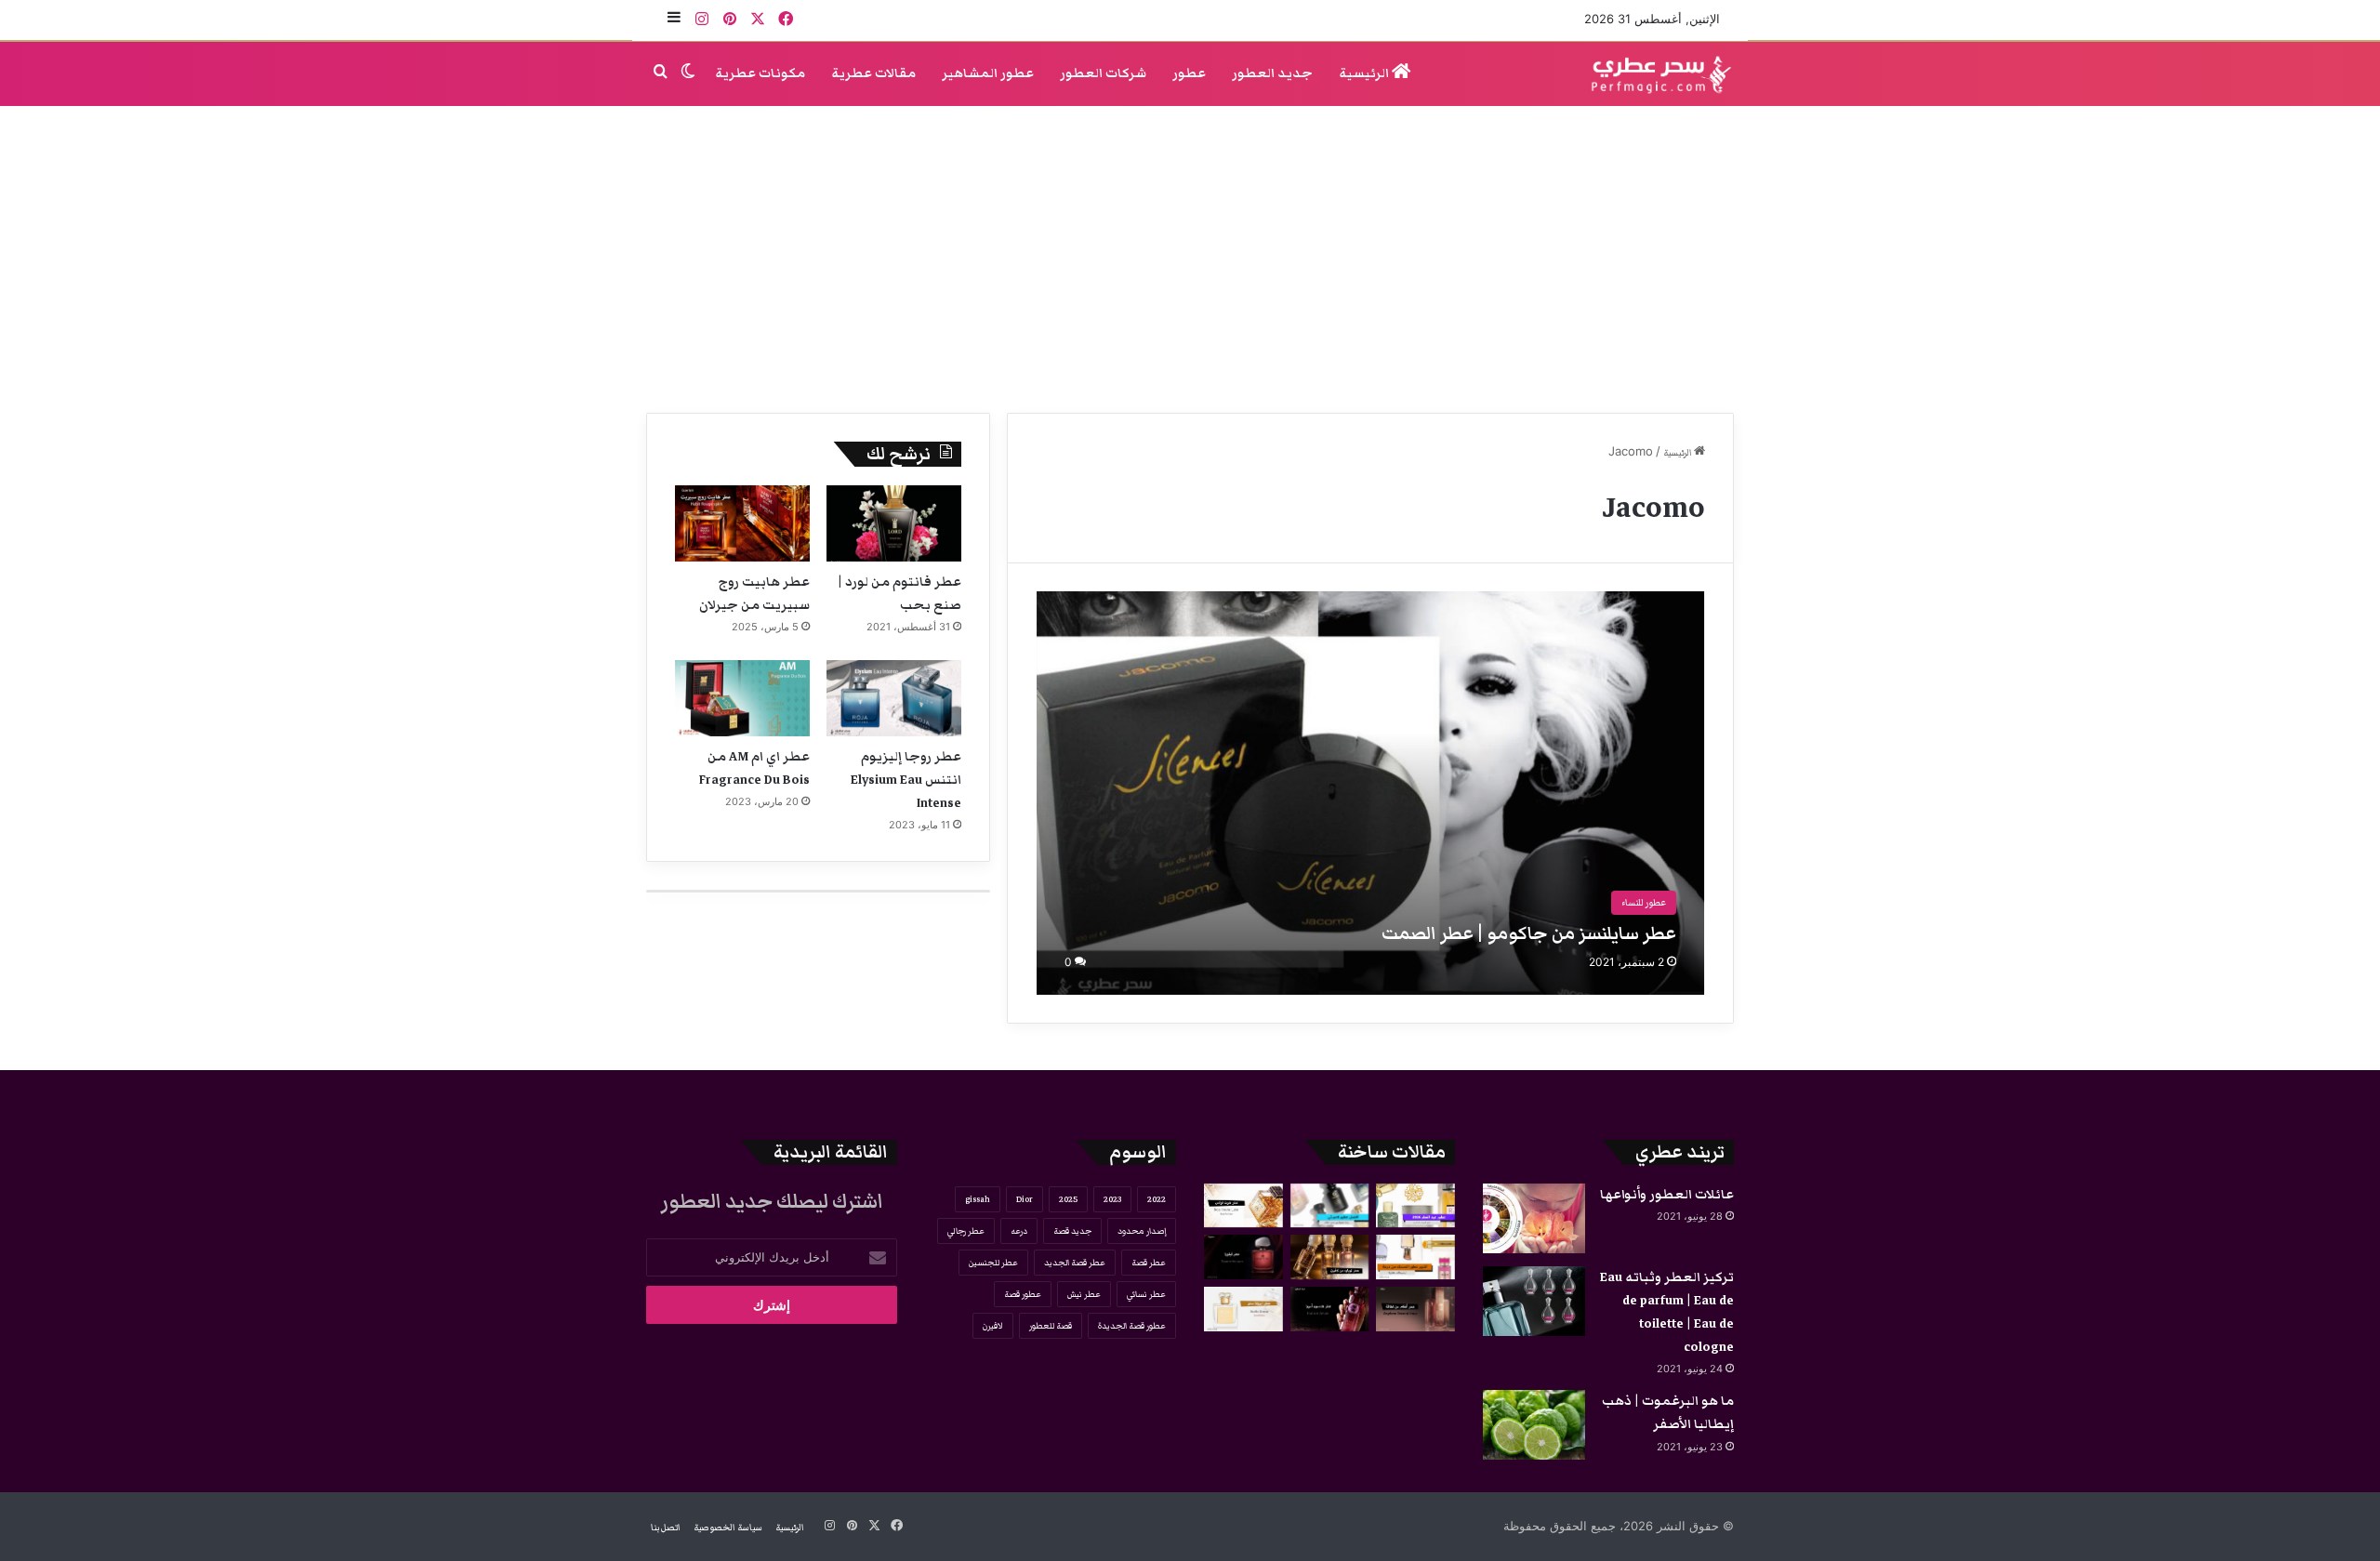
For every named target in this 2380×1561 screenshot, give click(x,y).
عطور (1189, 73)
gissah (978, 1199)
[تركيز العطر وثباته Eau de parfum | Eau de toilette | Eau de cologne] (1534, 1301)
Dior (1025, 1199)
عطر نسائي (1146, 1294)
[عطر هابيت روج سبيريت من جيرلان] (742, 523)
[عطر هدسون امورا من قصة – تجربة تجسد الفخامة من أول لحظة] (1330, 1309)
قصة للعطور (1051, 1326)
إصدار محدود (1142, 1231)
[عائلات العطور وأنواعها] (1534, 1218)
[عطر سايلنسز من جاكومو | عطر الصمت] (1371, 793)
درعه (1019, 1231)
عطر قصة (1149, 1263)
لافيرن (993, 1326)
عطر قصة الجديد (1075, 1263)
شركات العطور (1103, 73)
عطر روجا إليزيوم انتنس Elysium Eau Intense (906, 780)
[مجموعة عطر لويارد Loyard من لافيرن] (1330, 1257)
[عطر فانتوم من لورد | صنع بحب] (894, 523)
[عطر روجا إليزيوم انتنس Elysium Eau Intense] (894, 698)
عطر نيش (1084, 1294)
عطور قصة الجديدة (1132, 1326)
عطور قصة (1023, 1294)
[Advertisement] (1190, 255)
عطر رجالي (966, 1231)
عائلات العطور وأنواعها (1667, 1195)
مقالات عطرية (873, 73)
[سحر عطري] (1655, 74)
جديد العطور (1272, 73)
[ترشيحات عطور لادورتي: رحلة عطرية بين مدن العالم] (1330, 1206)
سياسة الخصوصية (728, 1528)
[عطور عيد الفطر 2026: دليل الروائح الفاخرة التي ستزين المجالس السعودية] (1415, 1206)
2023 (1112, 1199)
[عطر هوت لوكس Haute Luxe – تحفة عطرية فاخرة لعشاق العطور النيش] (1243, 1206)
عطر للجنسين (993, 1263)
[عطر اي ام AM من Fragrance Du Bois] (742, 698)
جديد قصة (1072, 1231)
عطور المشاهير (988, 73)
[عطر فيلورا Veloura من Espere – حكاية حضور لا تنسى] (1243, 1257)
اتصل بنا (666, 1528)
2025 (1068, 1199)
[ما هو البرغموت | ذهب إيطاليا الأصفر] (1534, 1425)
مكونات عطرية (760, 73)
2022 (1157, 1199)
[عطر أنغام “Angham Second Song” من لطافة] (1415, 1309)
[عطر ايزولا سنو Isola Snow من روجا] (1243, 1309)
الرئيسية (1365, 73)
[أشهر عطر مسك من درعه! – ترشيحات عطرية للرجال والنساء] (1415, 1257)
